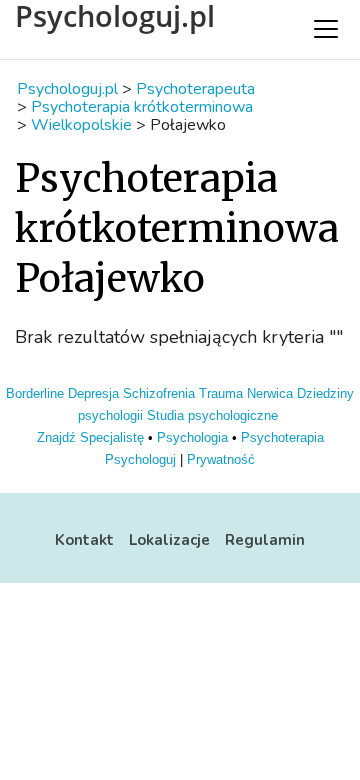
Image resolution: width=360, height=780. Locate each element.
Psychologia (192, 437)
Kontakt (84, 540)
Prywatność (221, 459)
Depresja (93, 393)
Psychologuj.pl (115, 16)
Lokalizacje (169, 540)
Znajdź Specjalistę (90, 437)
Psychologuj (140, 459)
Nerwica (270, 393)
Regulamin (265, 540)
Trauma (221, 393)
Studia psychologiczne (212, 415)
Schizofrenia (159, 393)
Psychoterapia (282, 437)
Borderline (35, 393)
